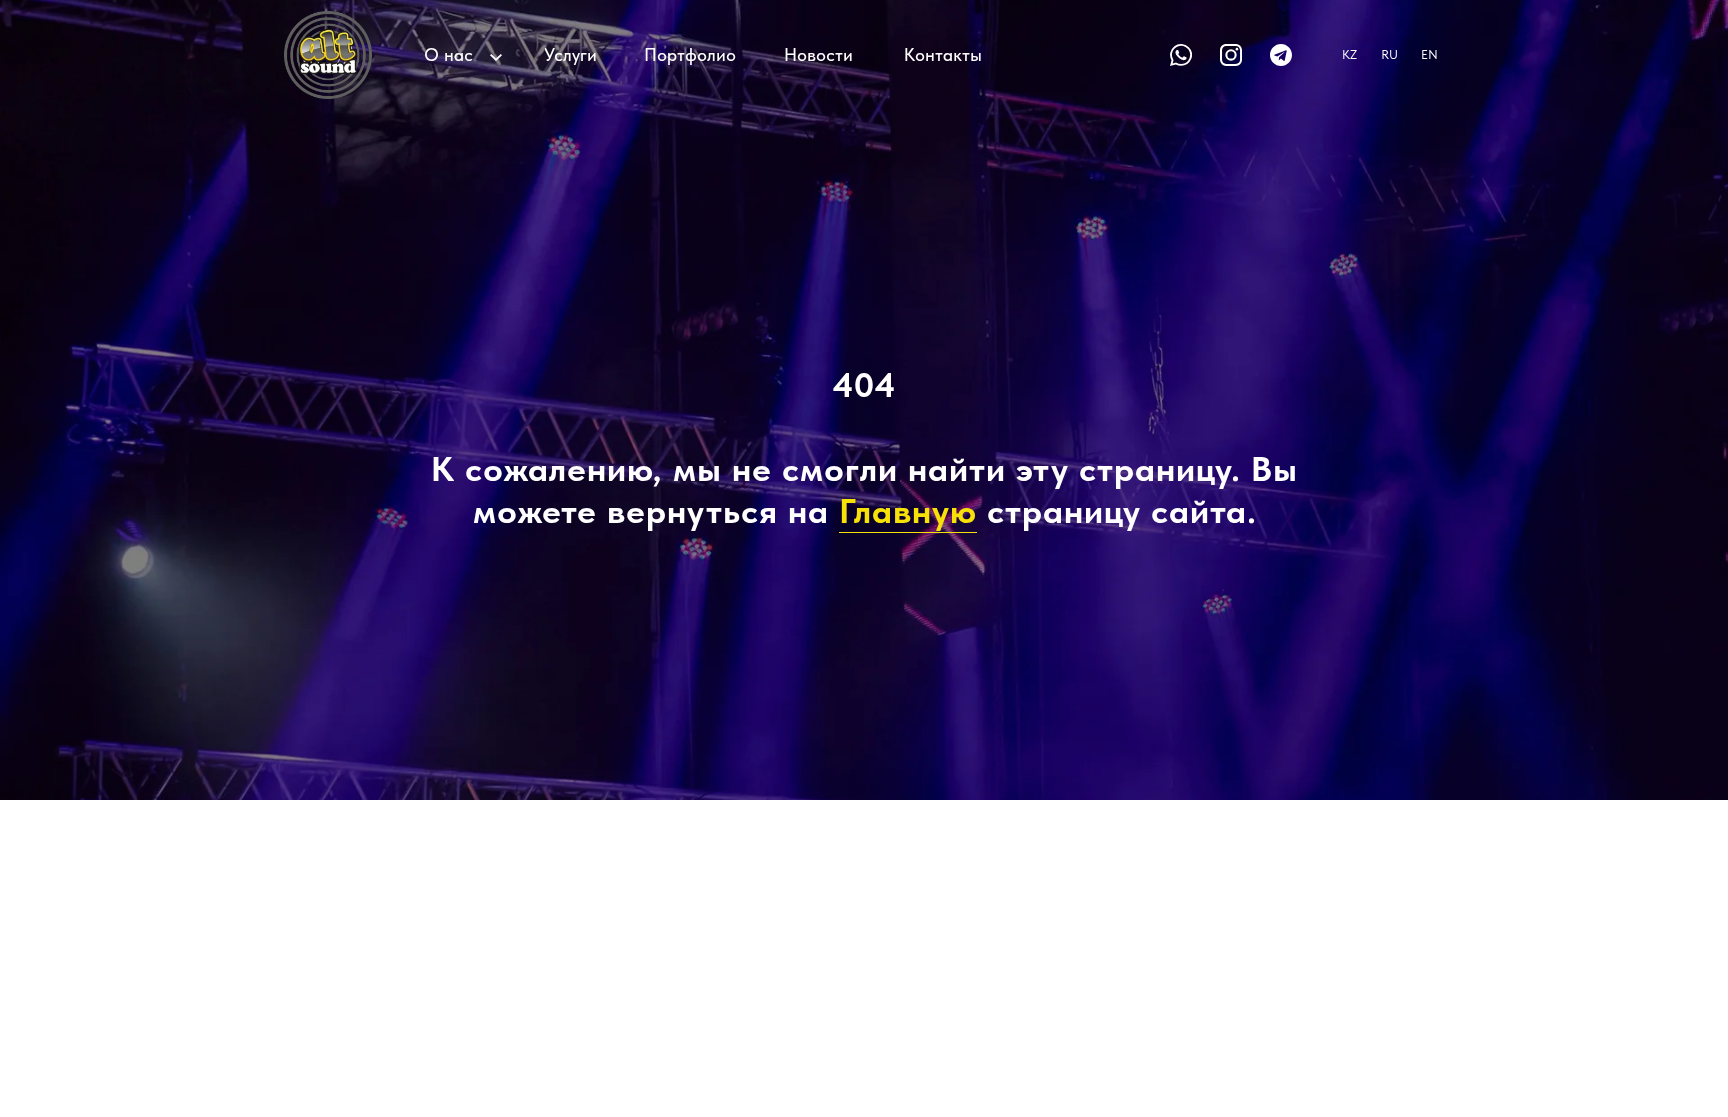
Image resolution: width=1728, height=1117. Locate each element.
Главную (908, 511)
